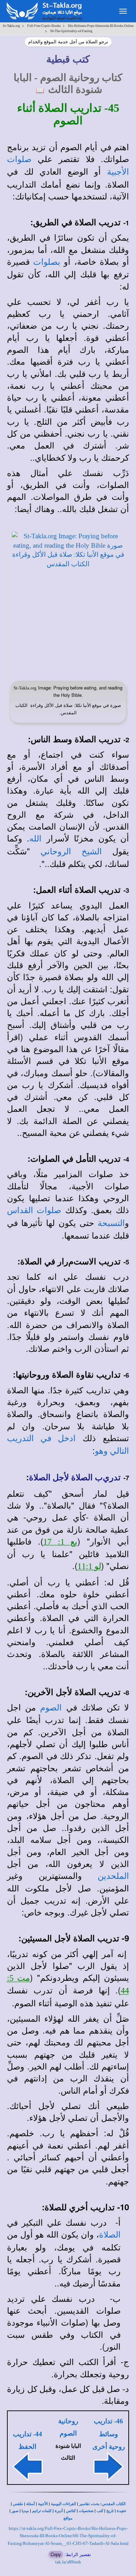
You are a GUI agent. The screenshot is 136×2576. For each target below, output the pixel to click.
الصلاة (110, 2235)
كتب (100, 2511)
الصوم (51, 1708)
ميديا (25, 2511)
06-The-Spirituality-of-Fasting (71, 31)
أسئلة (31, 2504)
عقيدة (122, 2511)
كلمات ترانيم (42, 2511)
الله (35, 839)
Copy (56, 2554)
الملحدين (113, 1876)
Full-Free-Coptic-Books (44, 26)
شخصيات (86, 2511)
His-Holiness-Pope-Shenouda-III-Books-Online (101, 26)
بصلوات (47, 262)
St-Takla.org (11, 26)
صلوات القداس (34, 1210)
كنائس (71, 2511)
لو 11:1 (89, 1566)
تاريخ (110, 2511)
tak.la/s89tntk (68, 2562)
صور (15, 2511)
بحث (96, 2504)
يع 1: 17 (61, 1542)
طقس (18, 2504)
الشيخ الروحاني (71, 852)
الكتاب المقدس (114, 2504)
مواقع (68, 2518)
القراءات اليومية (63, 2504)
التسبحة (111, 1223)
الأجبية (43, 2504)
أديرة (59, 2511)
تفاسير (84, 2504)
